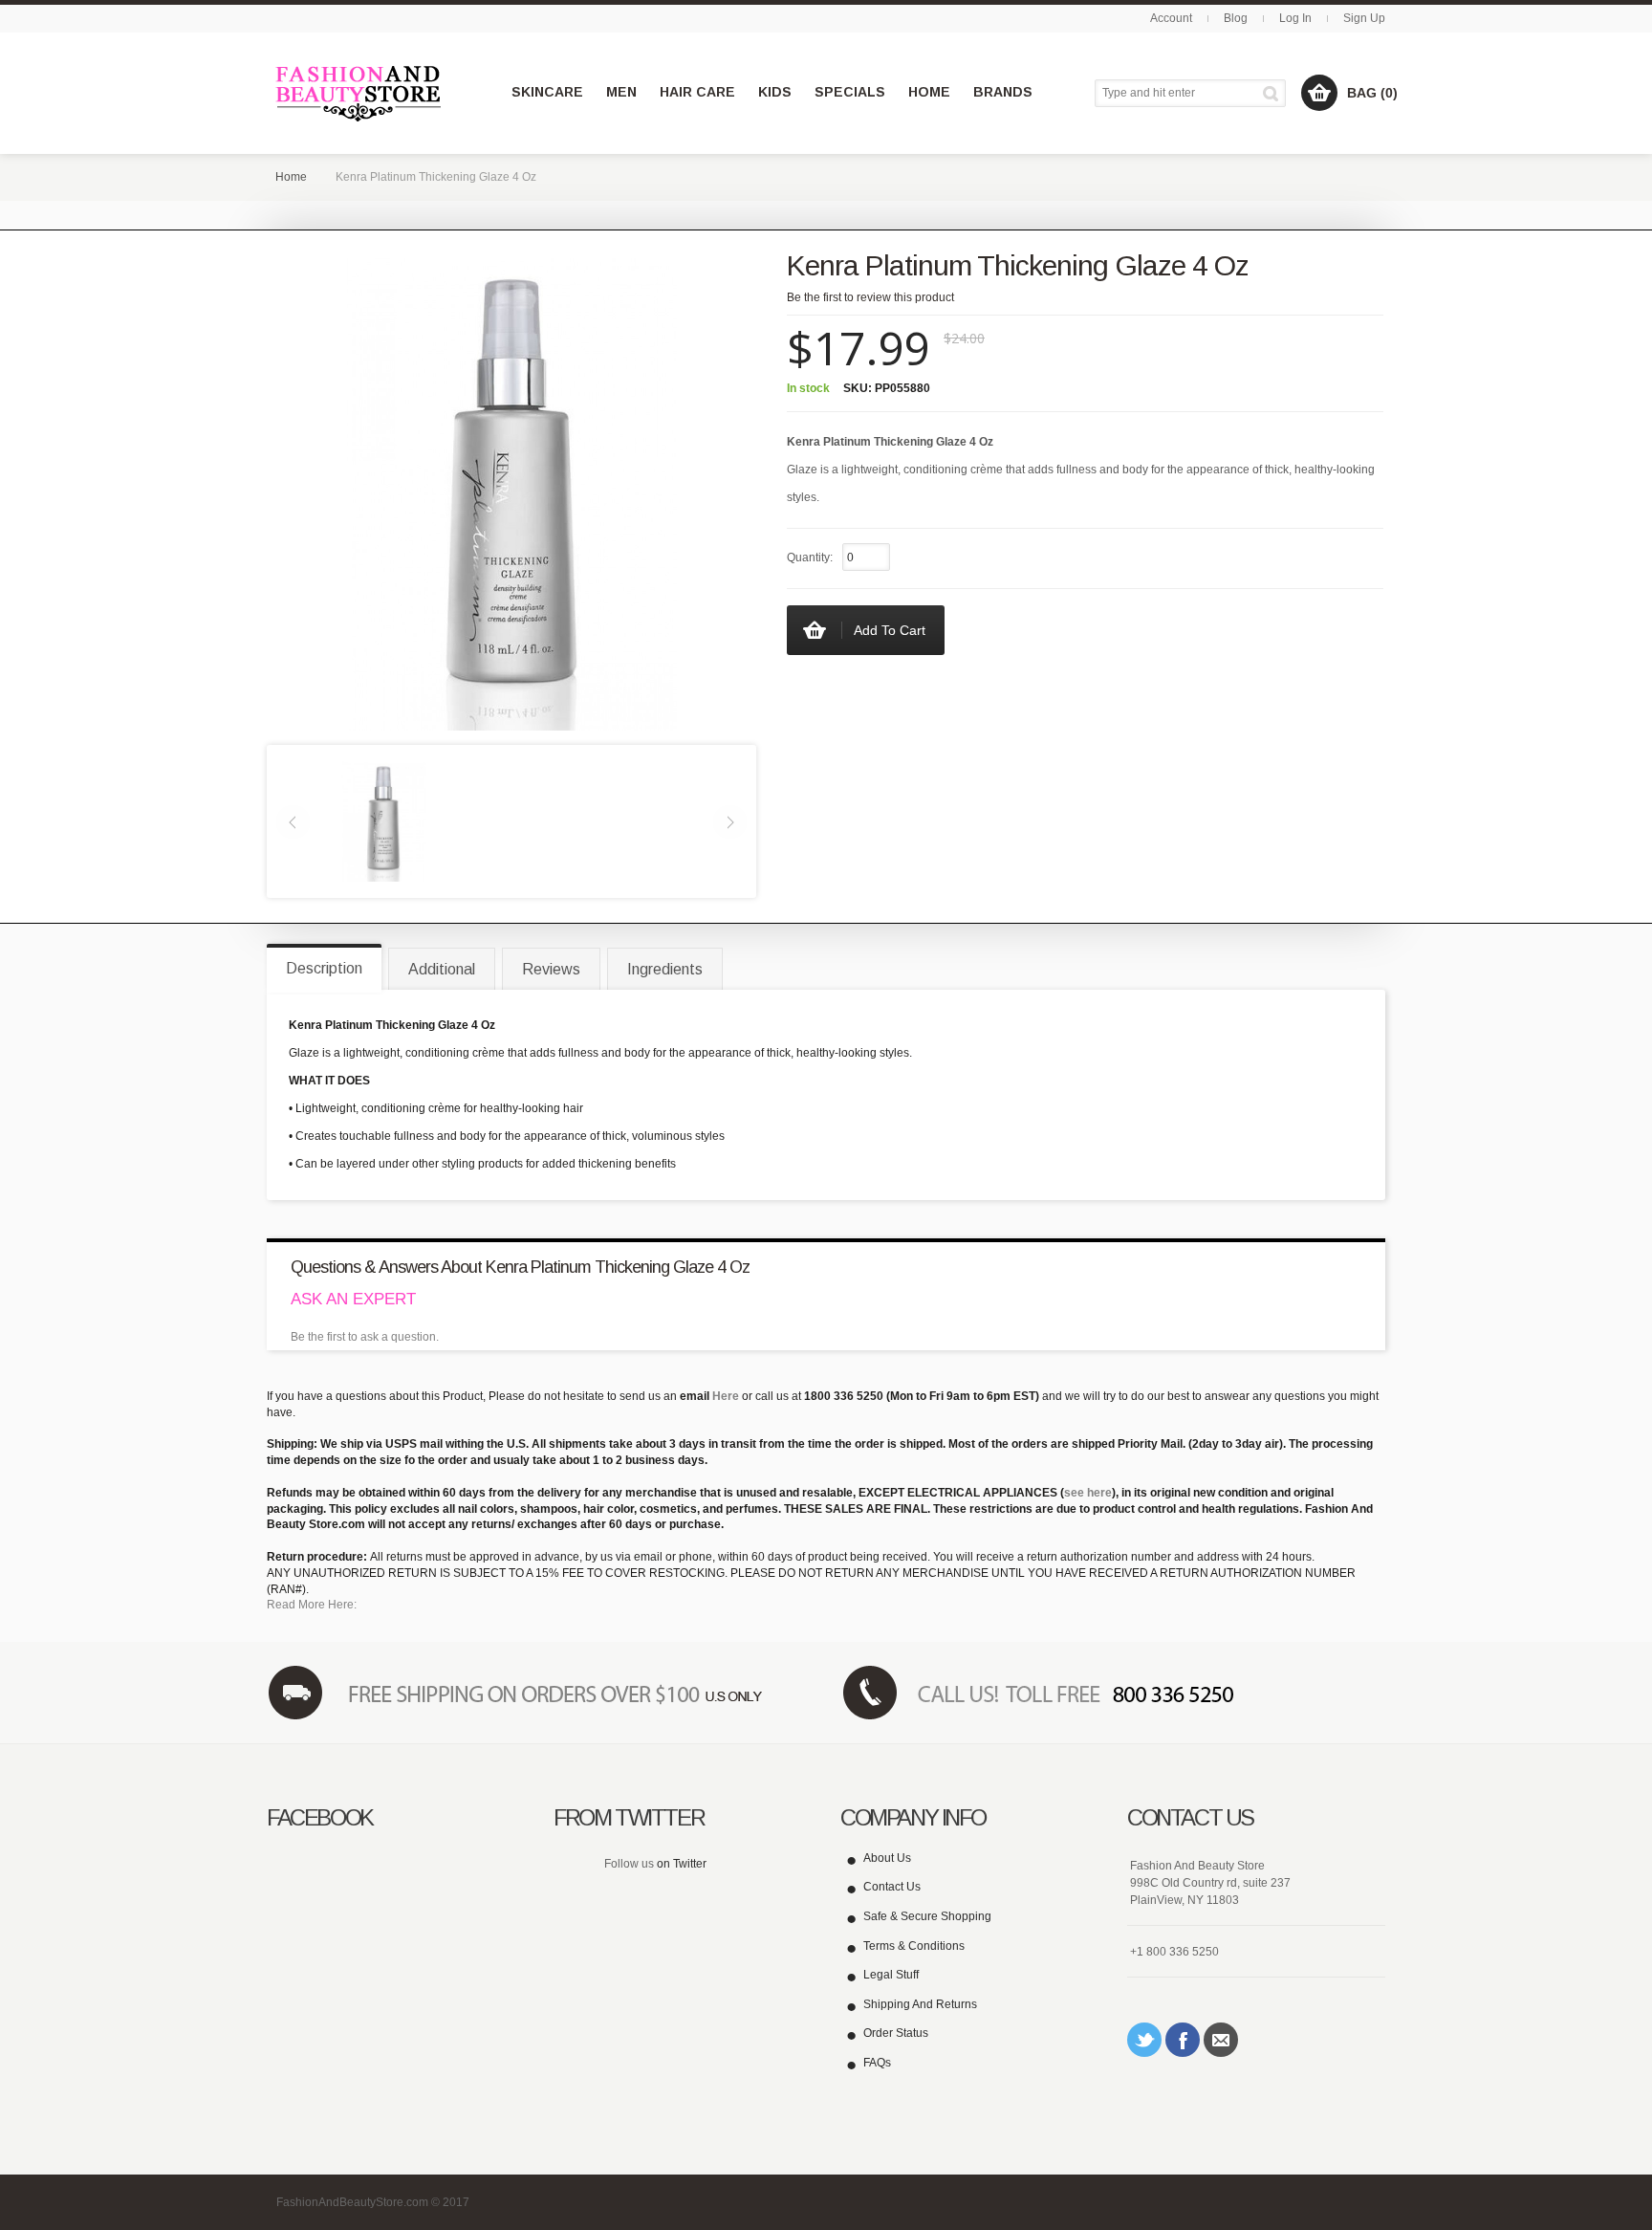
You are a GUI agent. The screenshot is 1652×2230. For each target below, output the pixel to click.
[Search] (1274, 93)
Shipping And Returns (920, 2004)
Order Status (896, 2033)
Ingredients (665, 969)
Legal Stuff (891, 1975)
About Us (887, 1858)
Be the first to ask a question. (365, 1337)
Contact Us (892, 1887)
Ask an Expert (353, 1299)
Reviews (551, 969)
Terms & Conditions (914, 1946)
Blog (1236, 18)
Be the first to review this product (870, 297)
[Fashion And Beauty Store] (360, 93)
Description (324, 968)
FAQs (877, 2063)
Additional (442, 969)
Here (726, 1396)
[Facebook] (1183, 2040)
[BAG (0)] (1319, 93)
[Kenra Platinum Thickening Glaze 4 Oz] (383, 820)
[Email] (1221, 2040)
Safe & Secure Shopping (927, 1916)
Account (1171, 18)
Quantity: (810, 557)
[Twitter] (1144, 2040)
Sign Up (1364, 18)
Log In (1295, 18)
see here (1088, 1493)
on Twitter (682, 1864)
